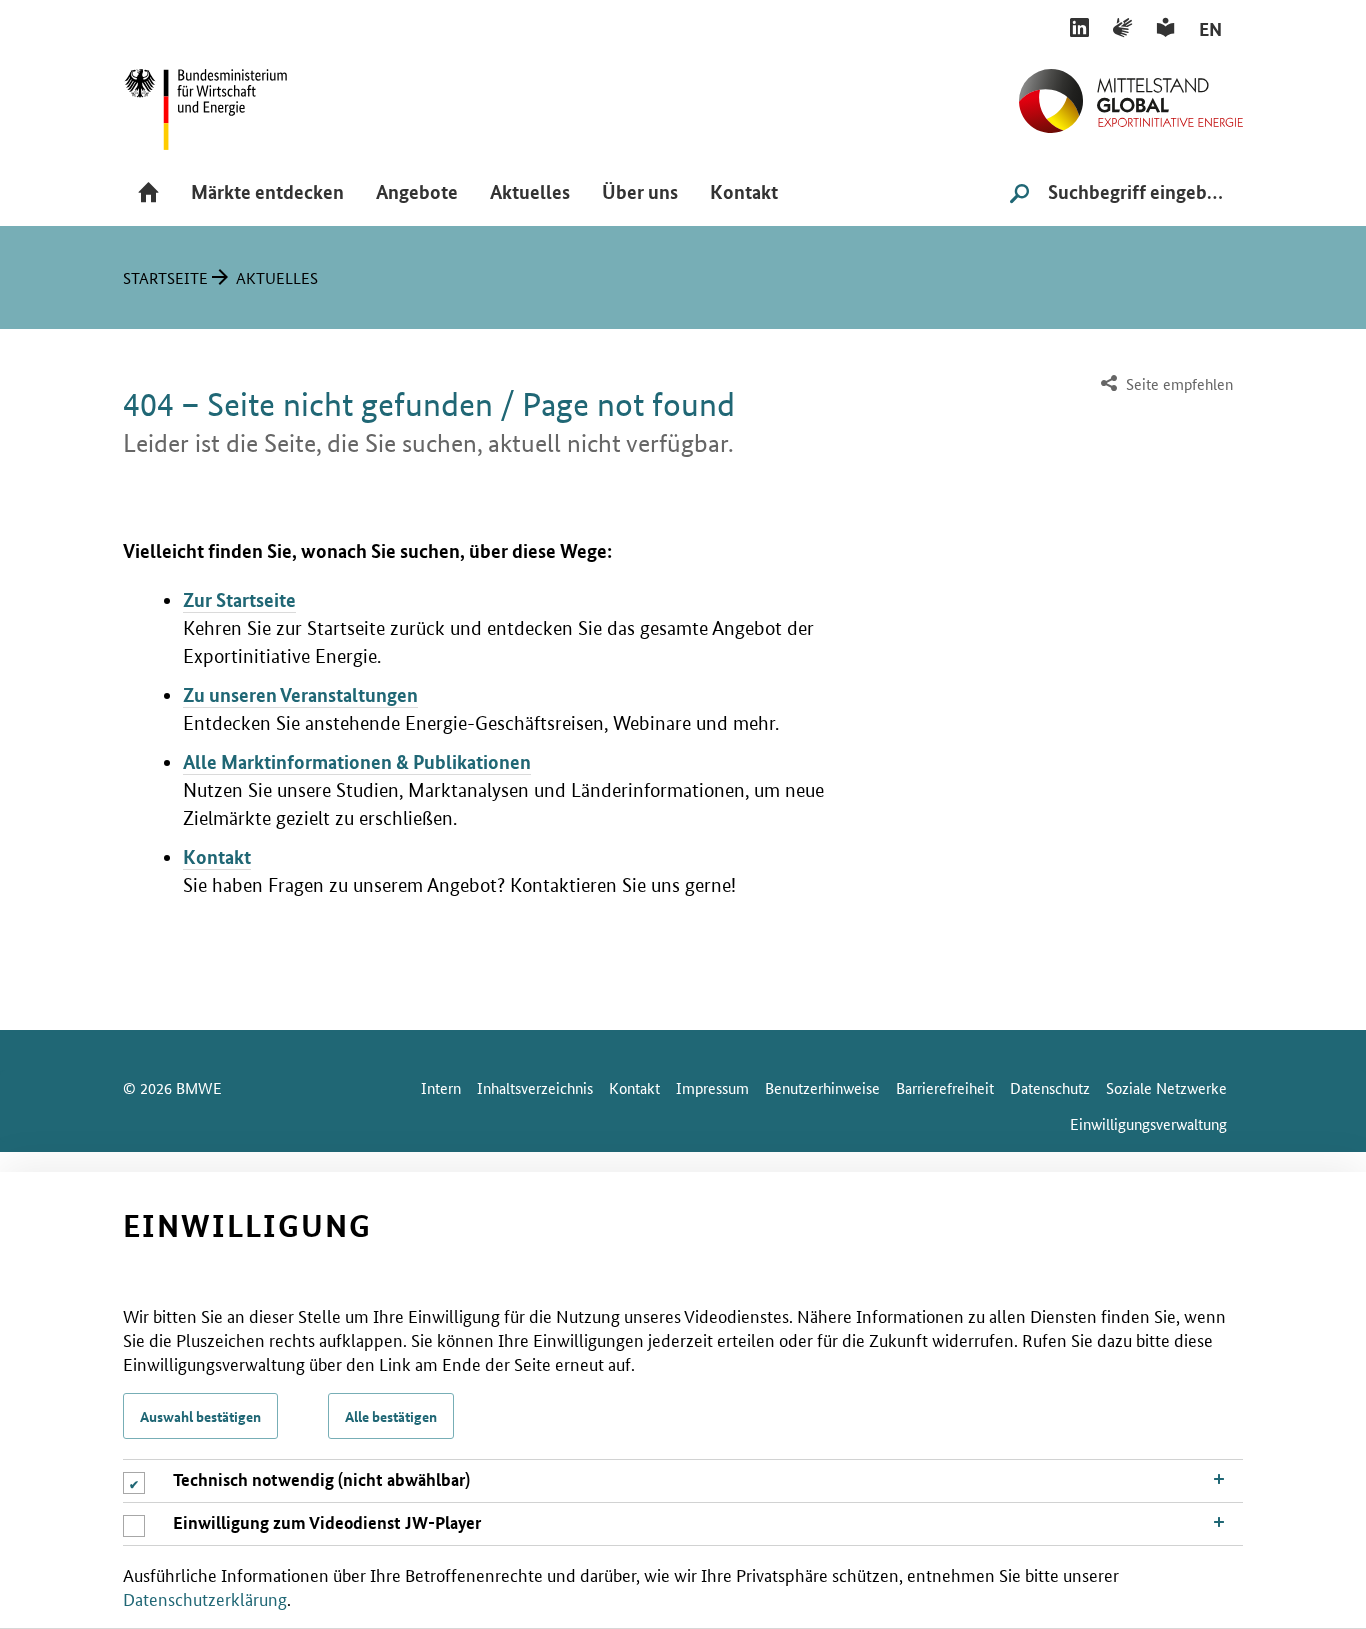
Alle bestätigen (391, 1416)
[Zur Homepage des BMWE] (228, 102)
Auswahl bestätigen (200, 1416)
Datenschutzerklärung (205, 1598)
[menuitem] (1164, 384)
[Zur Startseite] (1131, 93)
